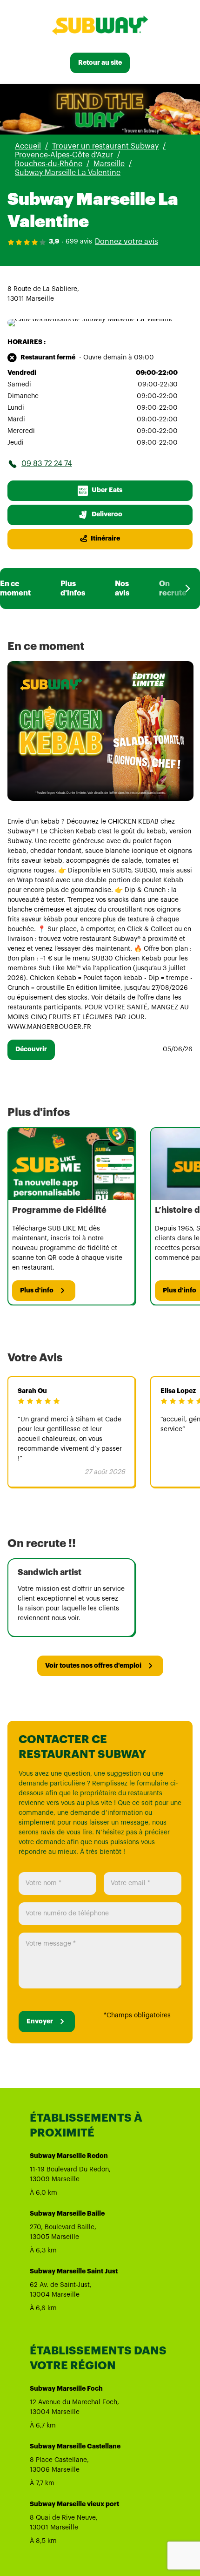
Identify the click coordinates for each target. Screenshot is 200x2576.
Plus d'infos (73, 588)
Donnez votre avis (127, 242)
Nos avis (122, 588)
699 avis (79, 242)
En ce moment (15, 588)
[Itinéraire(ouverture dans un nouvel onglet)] (90, 319)
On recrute (173, 588)
